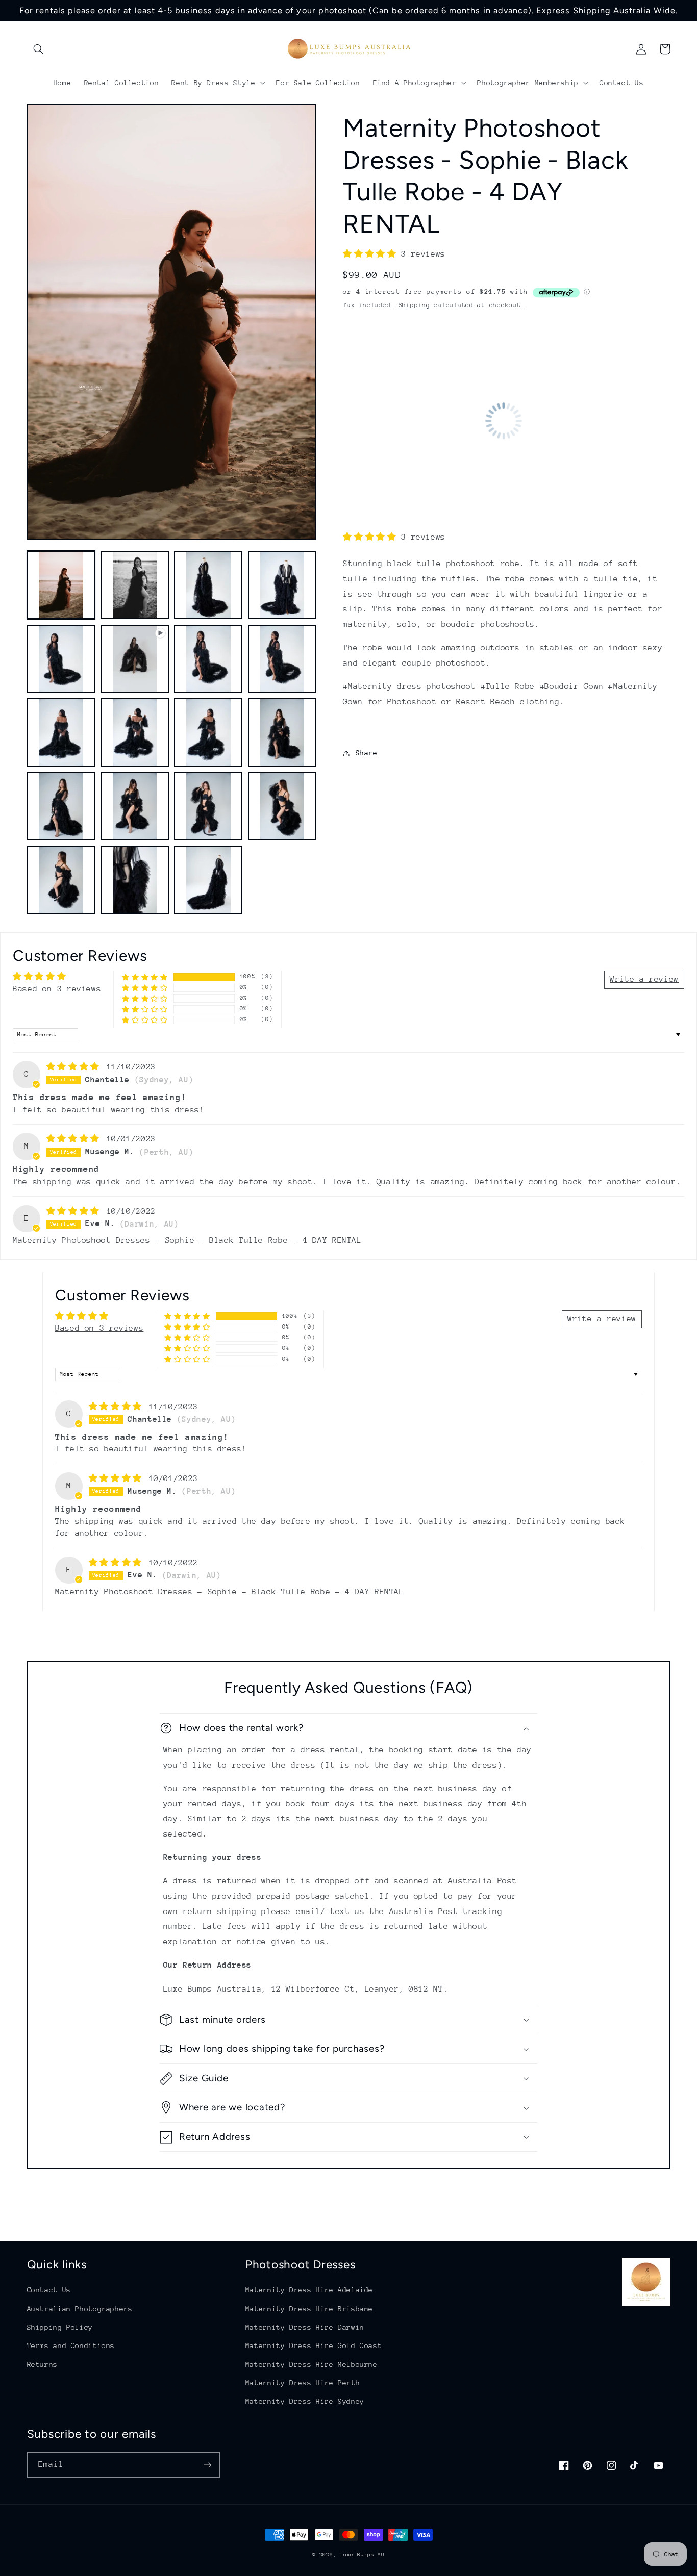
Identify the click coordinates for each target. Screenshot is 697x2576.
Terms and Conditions (71, 2345)
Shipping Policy (60, 2327)
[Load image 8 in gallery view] (61, 732)
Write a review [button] (644, 979)
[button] (39, 49)
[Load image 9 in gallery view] (135, 732)
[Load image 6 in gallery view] (208, 659)
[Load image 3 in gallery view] (208, 585)
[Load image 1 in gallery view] (61, 585)
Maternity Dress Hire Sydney (305, 2401)
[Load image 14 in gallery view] (208, 806)
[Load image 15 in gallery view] (282, 806)
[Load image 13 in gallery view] (135, 806)
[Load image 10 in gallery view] (208, 732)
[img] (76, 1067)
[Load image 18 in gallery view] (208, 880)
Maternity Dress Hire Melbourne (312, 2364)
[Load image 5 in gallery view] (61, 659)
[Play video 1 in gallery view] (135, 659)
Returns (42, 2364)
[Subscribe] (207, 2465)
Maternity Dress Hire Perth (303, 2383)
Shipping (414, 305)
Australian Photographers (80, 2309)
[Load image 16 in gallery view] (61, 880)
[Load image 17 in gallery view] (135, 880)
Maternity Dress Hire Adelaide (309, 2290)
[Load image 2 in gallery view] (135, 585)
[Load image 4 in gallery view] (282, 585)
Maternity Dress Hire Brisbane (309, 2309)
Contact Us (49, 2290)
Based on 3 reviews (57, 989)
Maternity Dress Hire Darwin (305, 2327)
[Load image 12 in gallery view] (61, 806)
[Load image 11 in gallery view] (282, 732)
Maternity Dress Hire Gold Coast (314, 2345)
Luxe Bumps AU (362, 2555)
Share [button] (366, 753)
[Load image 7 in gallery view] (282, 659)
